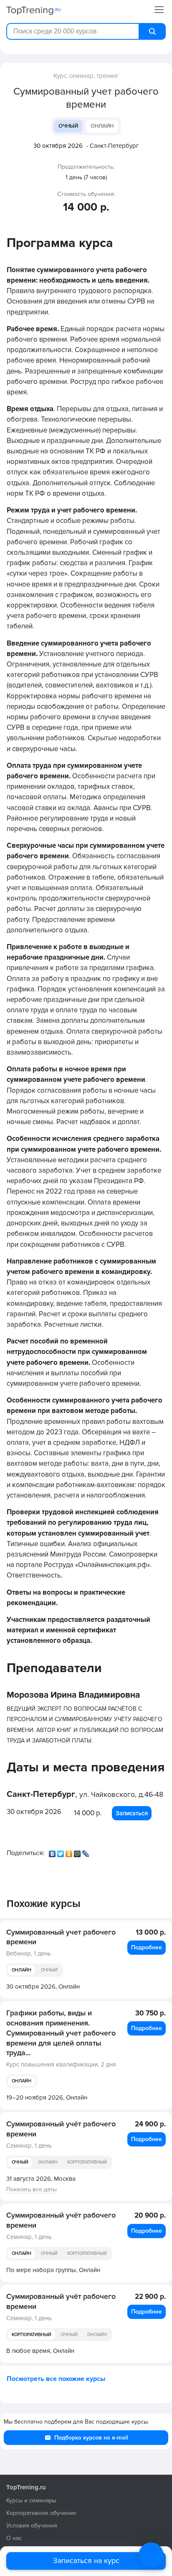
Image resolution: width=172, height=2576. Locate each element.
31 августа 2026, (41, 2179)
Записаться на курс (86, 2561)
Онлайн (102, 126)
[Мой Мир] (78, 1852)
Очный (68, 126)
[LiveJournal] (86, 1852)
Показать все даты (32, 2189)
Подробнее (147, 1947)
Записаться (132, 1813)
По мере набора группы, (53, 2270)
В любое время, (40, 2351)
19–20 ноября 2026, (47, 2097)
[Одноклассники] (70, 1852)
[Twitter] (61, 1852)
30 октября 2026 (58, 146)
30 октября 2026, (43, 1987)
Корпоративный (87, 2162)
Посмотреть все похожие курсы (56, 2379)
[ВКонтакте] (53, 1852)
